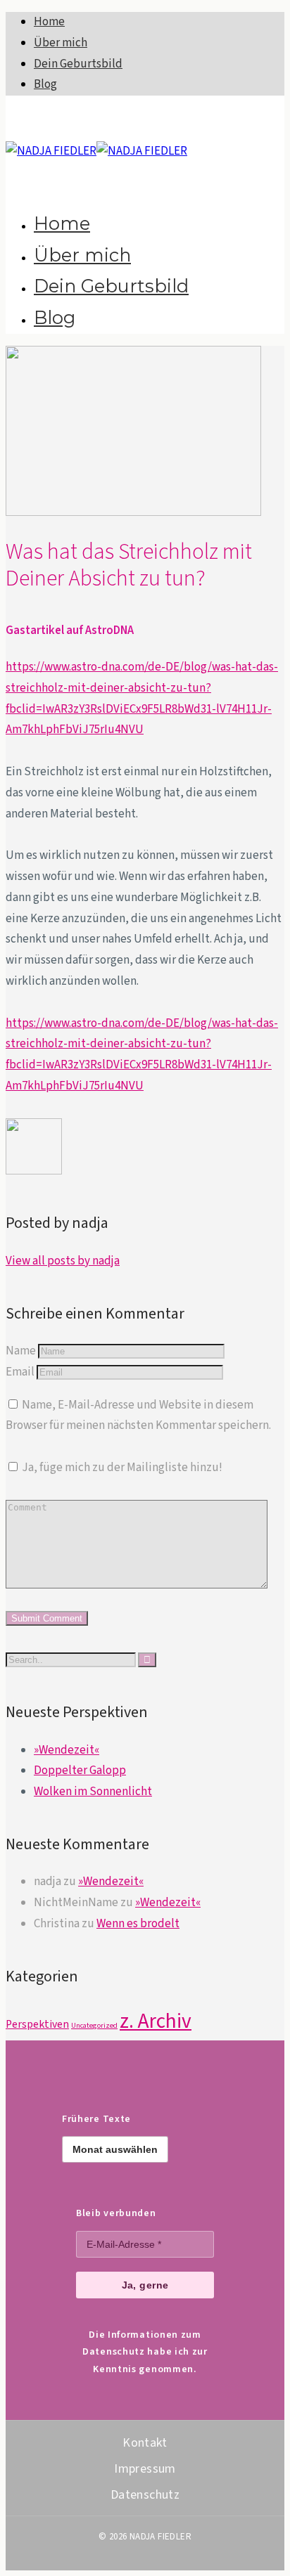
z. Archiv (156, 2021)
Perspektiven (37, 2024)
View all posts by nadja (63, 1261)
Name (21, 1351)
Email (20, 1372)
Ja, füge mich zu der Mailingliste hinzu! (121, 1468)
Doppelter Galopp (80, 1771)
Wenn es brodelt (138, 1924)
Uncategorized (94, 2025)
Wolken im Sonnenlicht (93, 1792)
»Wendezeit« (67, 1750)
